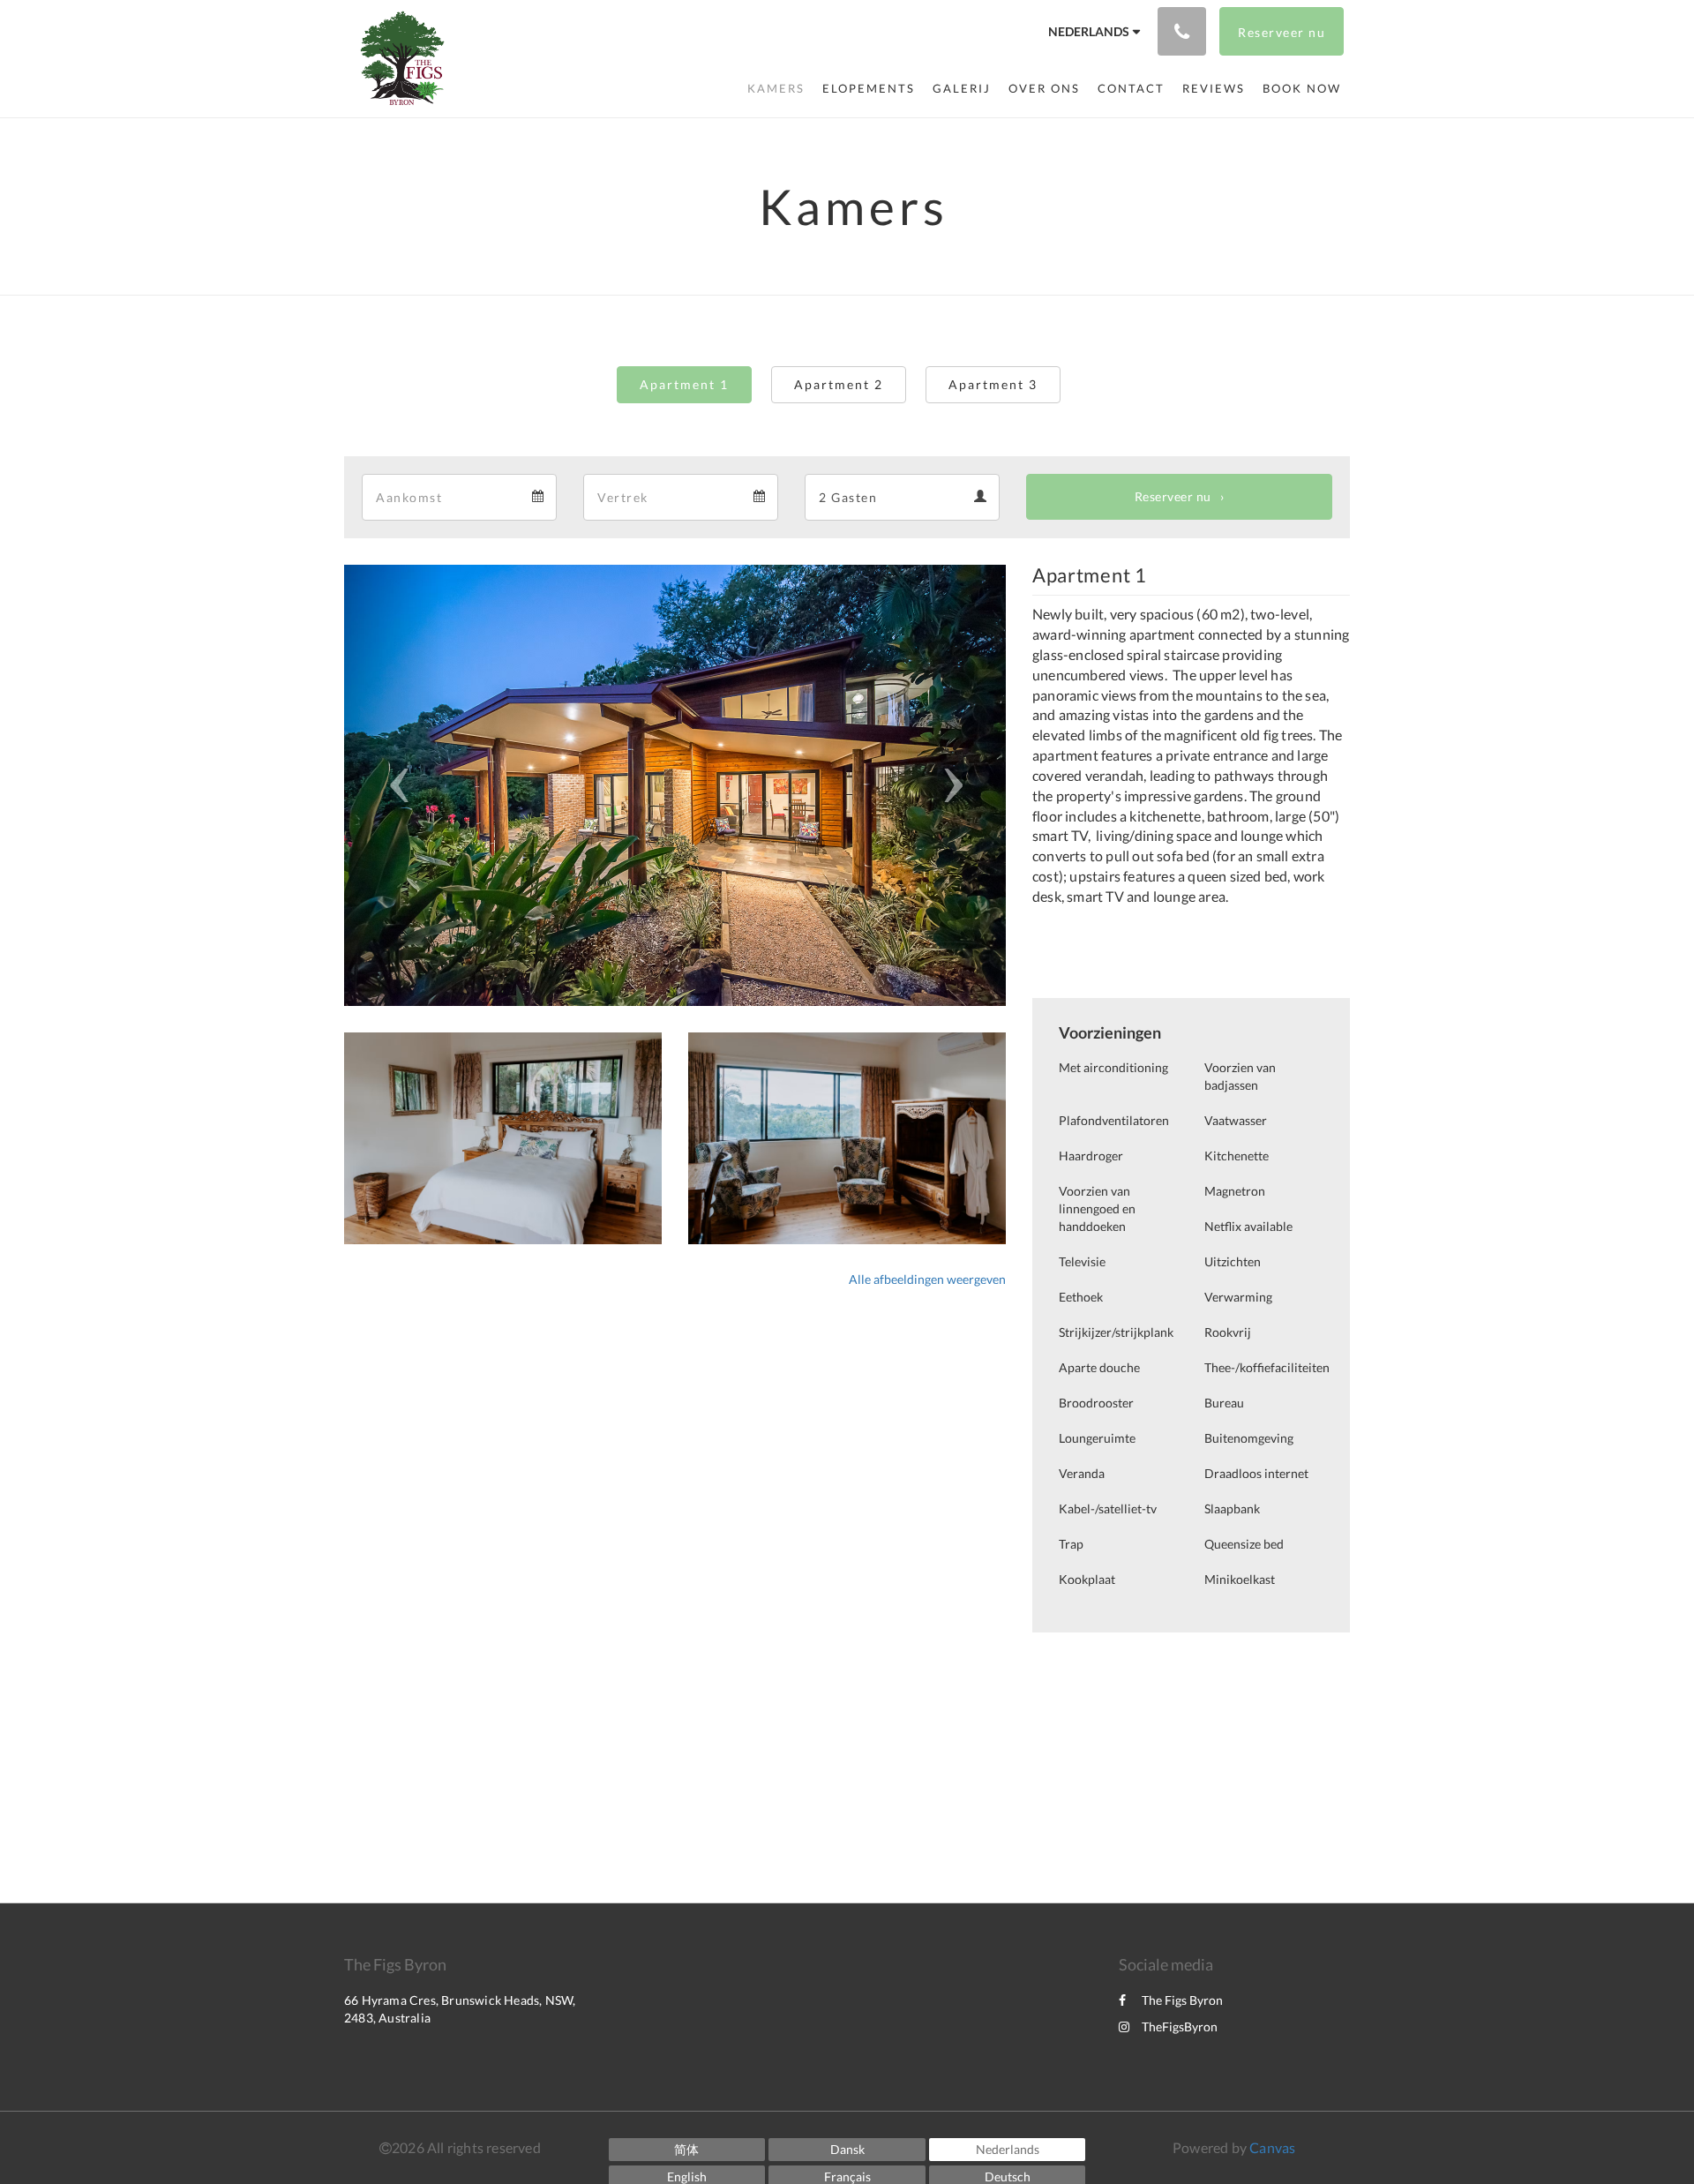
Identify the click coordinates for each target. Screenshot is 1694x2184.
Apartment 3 (993, 384)
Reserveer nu (1173, 496)
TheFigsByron (1180, 2026)
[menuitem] (776, 88)
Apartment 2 (839, 384)
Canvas (1272, 2147)
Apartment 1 (684, 384)
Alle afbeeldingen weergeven (927, 1279)
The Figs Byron (1182, 2000)
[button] (394, 785)
